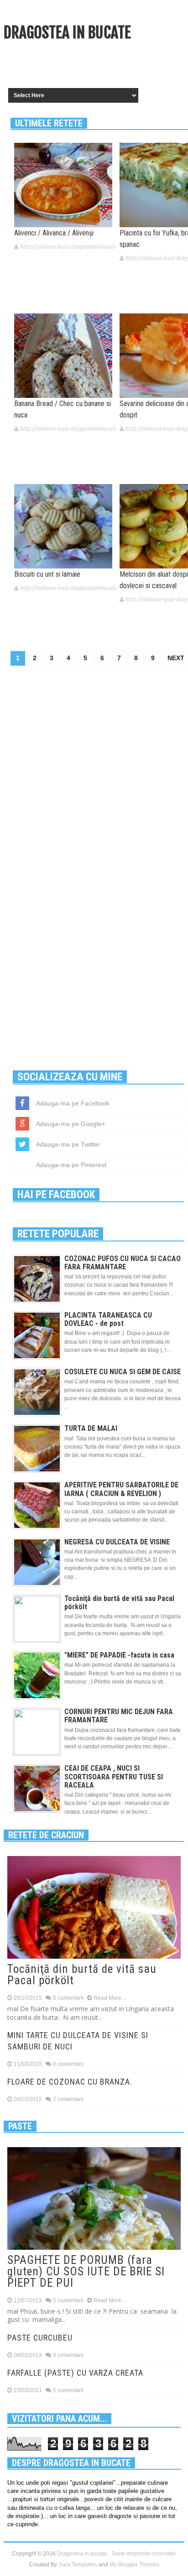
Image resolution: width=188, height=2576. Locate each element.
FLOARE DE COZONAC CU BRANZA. (70, 2082)
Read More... (110, 1998)
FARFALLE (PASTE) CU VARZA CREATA (75, 2373)
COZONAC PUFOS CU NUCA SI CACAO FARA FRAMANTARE (123, 1263)
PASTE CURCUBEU (40, 2338)
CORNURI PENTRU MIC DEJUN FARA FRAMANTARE (119, 1716)
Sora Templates (78, 2565)
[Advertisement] (96, 66)
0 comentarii (68, 2064)
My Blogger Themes (134, 2565)
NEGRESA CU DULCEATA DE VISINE (117, 1542)
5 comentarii (68, 1998)
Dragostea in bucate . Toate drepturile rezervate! (117, 2554)
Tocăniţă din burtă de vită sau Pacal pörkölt (119, 1603)
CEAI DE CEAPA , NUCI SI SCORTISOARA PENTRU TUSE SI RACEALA (114, 1776)
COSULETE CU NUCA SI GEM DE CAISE (123, 1372)
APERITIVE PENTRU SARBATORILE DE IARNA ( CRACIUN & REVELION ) (121, 1489)
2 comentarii (68, 2099)
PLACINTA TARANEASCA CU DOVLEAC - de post (108, 1319)
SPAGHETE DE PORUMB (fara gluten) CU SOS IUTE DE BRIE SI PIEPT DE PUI (86, 2271)
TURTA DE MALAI (91, 1428)
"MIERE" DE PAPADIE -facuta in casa (119, 1655)
